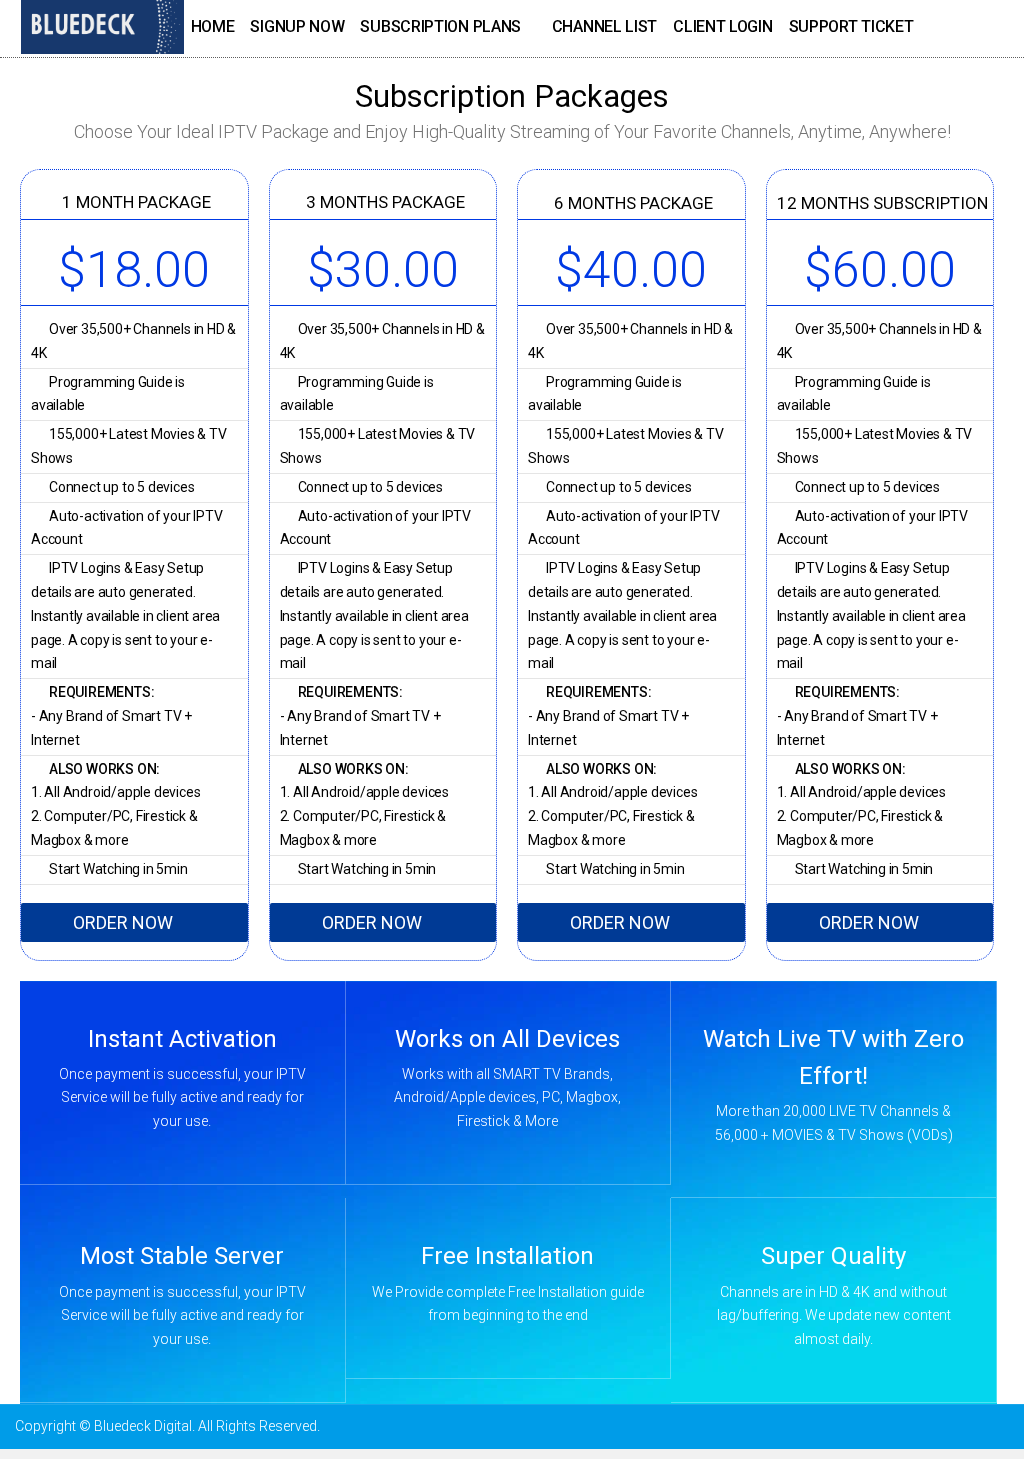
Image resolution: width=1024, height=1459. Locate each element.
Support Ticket (851, 26)
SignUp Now (297, 26)
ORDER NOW (123, 922)
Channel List (604, 26)
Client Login (722, 26)
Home (213, 26)
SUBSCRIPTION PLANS (440, 26)
